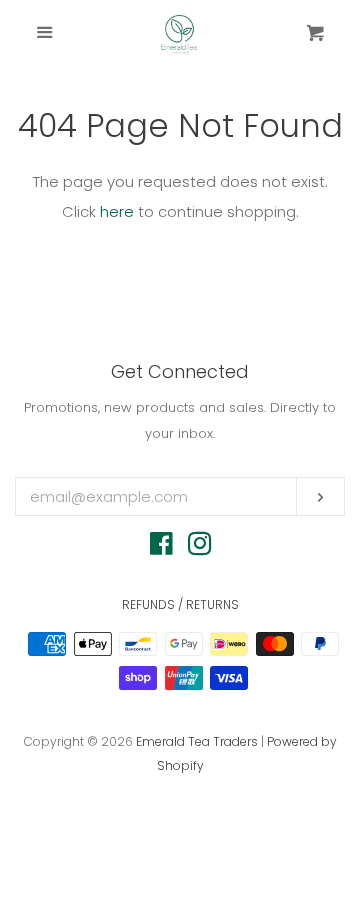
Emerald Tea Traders (197, 741)
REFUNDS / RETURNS (180, 604)
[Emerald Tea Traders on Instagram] (200, 547)
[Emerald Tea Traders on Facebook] (161, 547)
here (117, 211)
